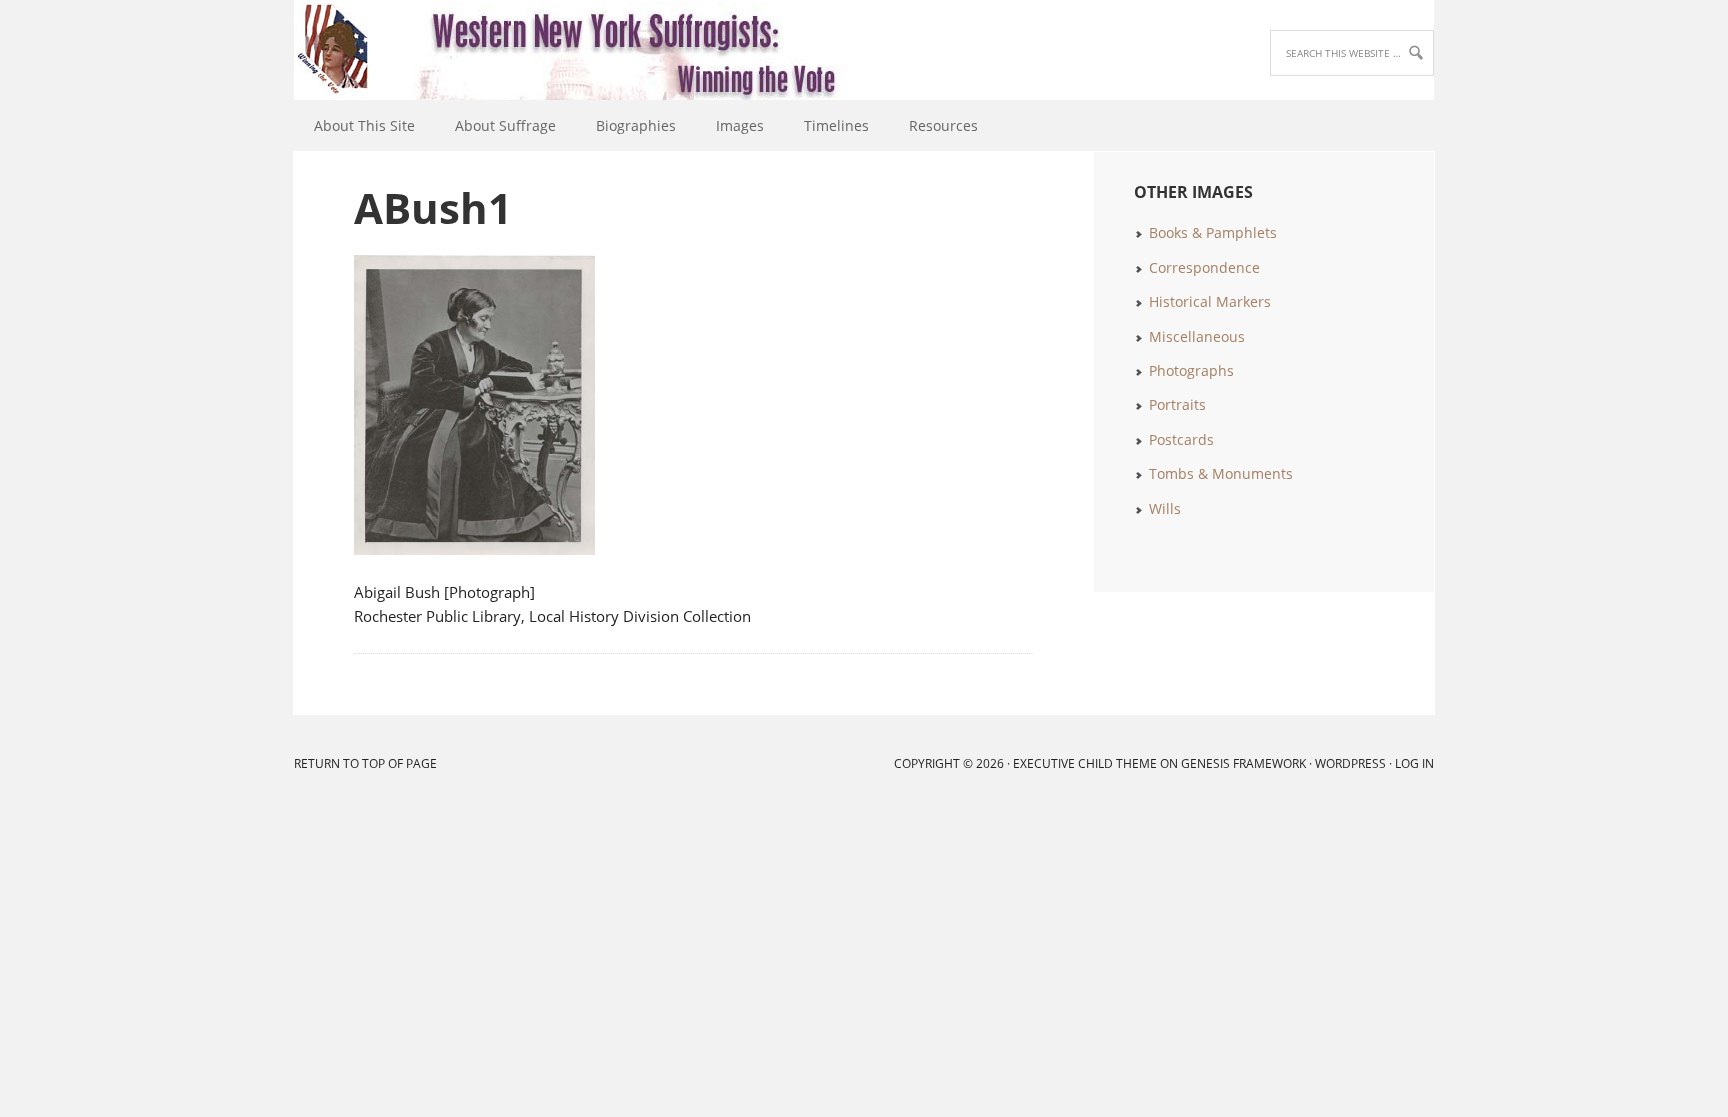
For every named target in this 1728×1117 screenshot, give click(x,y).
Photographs (1191, 370)
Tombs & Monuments (1221, 473)
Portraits (1177, 404)
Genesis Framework (1243, 763)
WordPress (1350, 763)
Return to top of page (365, 763)
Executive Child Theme (1085, 763)
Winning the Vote (303, 50)
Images (740, 125)
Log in (1414, 763)
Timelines (836, 125)
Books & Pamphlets (1213, 232)
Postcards (1181, 439)
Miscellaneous (1197, 336)
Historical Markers (1210, 301)
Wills (1165, 508)
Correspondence (1204, 267)
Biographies (636, 125)
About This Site (364, 125)
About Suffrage (505, 125)
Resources (943, 125)
